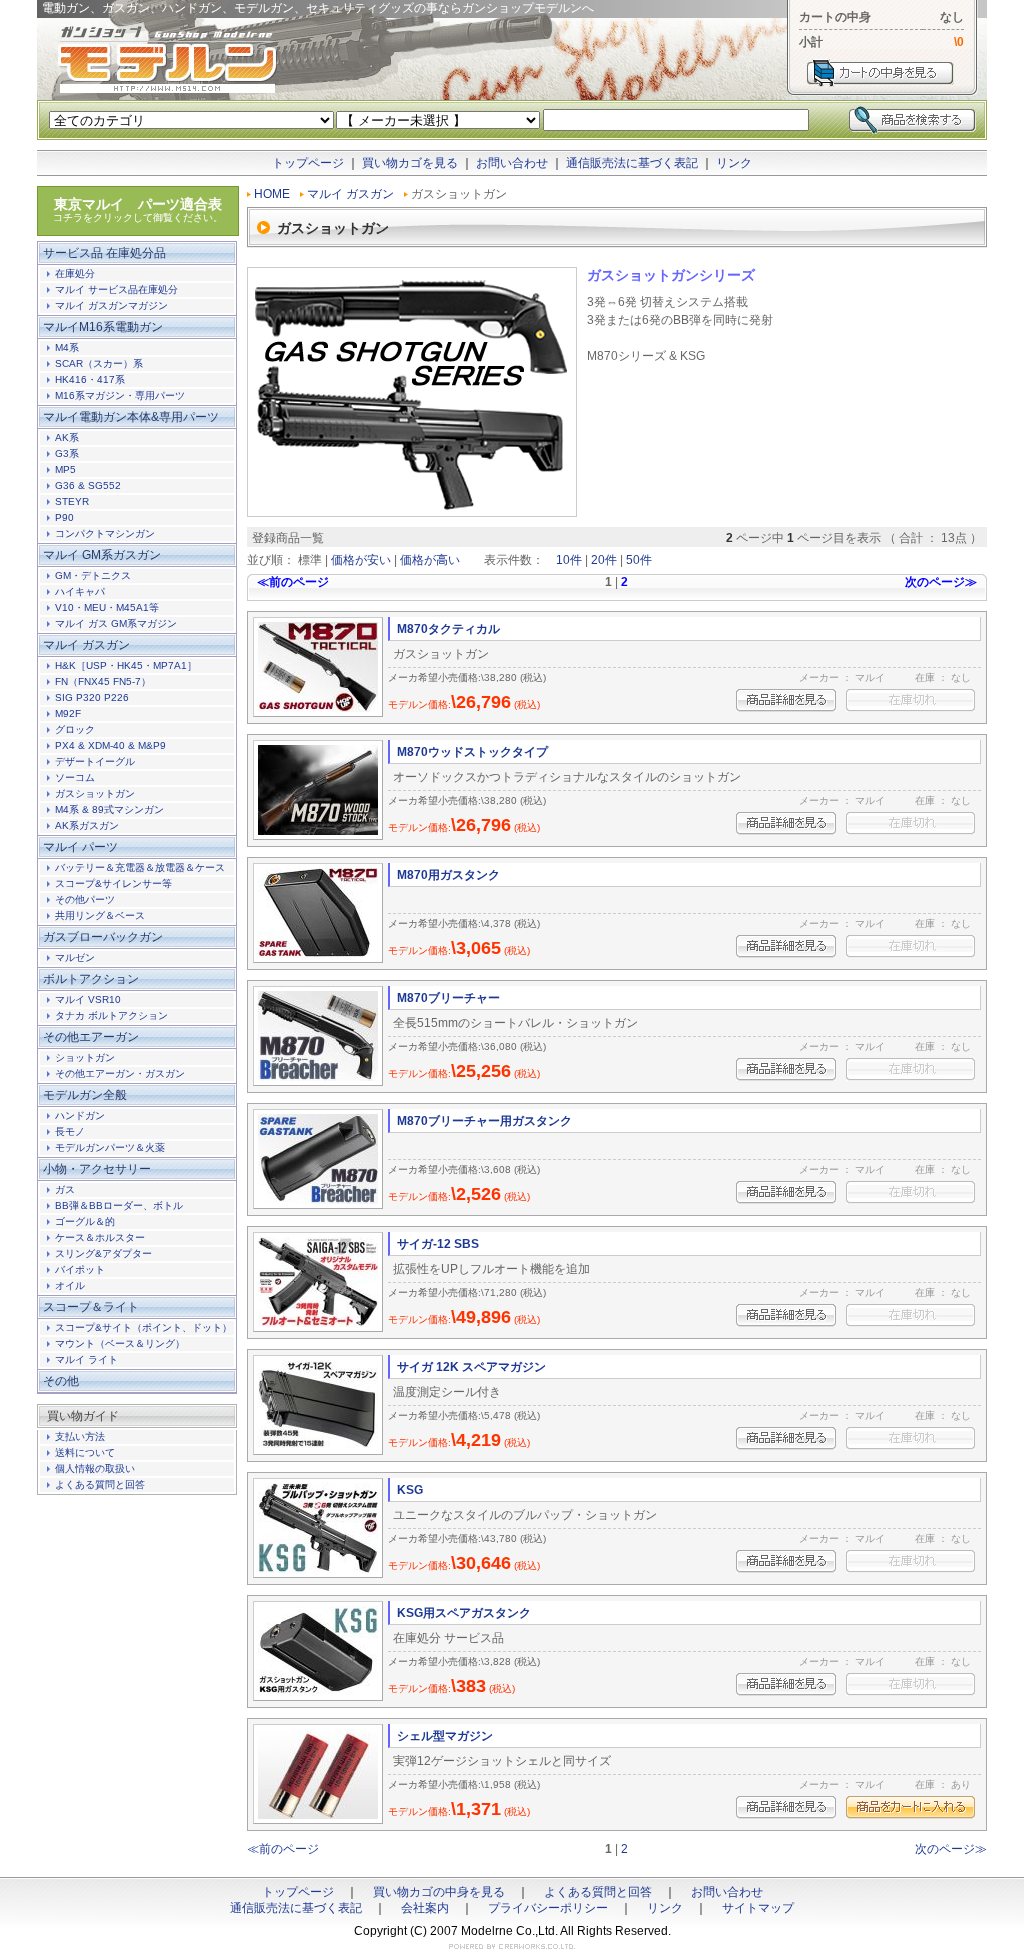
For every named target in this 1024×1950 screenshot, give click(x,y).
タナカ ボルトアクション (111, 1015)
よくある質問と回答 (100, 1484)
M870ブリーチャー (448, 998)
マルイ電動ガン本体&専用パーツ (131, 417)
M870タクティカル (448, 629)
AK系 (67, 437)
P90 (64, 517)
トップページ (308, 163)
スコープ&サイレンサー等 (113, 883)
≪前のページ (293, 582)
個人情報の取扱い (95, 1468)
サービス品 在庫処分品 (104, 253)
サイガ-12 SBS (438, 1244)
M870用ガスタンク (448, 875)
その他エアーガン (91, 1037)
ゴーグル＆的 (85, 1221)
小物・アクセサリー (97, 1169)
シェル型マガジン (445, 1736)
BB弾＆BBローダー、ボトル (119, 1205)
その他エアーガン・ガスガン (120, 1073)
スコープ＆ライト (91, 1307)
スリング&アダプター (103, 1253)
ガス (65, 1189)
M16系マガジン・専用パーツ (120, 395)
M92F (68, 713)
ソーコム (75, 777)
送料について (85, 1452)
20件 (604, 560)
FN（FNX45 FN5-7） (103, 681)
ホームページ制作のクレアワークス (512, 1946)
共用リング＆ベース (100, 915)
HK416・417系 (90, 379)
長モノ (70, 1131)
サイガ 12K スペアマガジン (471, 1367)
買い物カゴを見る (410, 163)
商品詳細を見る (786, 700)
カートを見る (880, 73)
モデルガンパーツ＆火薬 (110, 1147)
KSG (410, 1490)
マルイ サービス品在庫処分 (116, 289)
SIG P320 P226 (92, 697)
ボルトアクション (91, 979)
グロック (75, 729)
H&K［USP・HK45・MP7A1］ (126, 665)
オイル (70, 1285)
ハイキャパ (80, 591)
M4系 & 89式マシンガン (109, 809)
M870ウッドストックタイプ (472, 752)
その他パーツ (85, 899)
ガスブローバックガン (103, 937)
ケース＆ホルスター (100, 1237)
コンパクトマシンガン (105, 533)
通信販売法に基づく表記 (632, 163)
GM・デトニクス (93, 575)
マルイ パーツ (80, 847)
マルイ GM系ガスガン (102, 555)
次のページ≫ (941, 582)
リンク (734, 163)
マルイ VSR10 (88, 999)
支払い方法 (80, 1436)
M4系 (67, 347)
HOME (272, 194)
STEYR (72, 501)
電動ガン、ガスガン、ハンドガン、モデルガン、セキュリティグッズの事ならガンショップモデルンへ (167, 60)
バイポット (80, 1269)
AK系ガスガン (87, 825)
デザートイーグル (95, 761)
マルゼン (75, 957)
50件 (639, 560)
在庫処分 (75, 273)
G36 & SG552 (88, 485)
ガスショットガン (95, 793)
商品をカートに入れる (910, 1807)
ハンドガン (80, 1115)
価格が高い (430, 560)
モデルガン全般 (85, 1095)
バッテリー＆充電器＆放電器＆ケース (140, 867)
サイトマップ (758, 1908)
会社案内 (425, 1908)
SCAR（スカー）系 (99, 363)
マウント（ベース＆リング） (120, 1343)
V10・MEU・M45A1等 (107, 607)
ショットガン (85, 1057)
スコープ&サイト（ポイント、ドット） (143, 1327)
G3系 (67, 453)
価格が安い (361, 560)
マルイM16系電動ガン (103, 327)
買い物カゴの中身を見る (439, 1892)
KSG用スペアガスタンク (464, 1613)
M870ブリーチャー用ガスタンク (484, 1121)
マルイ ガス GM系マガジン (116, 623)
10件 (569, 560)
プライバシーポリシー (548, 1908)
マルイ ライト (86, 1359)
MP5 (65, 469)
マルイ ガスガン (350, 194)
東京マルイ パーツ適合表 (138, 209)
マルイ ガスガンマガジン (111, 305)
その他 (61, 1381)
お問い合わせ (512, 163)
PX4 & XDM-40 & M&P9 (110, 745)
